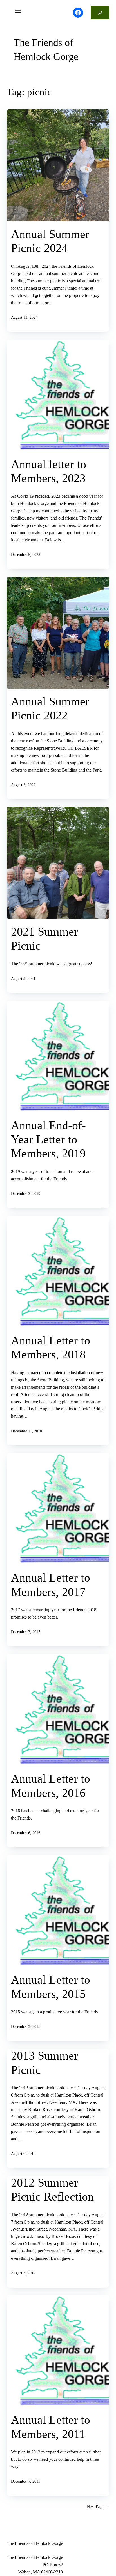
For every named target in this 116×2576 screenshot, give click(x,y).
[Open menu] (18, 13)
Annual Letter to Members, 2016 (51, 1786)
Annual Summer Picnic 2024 (50, 241)
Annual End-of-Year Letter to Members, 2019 (48, 1140)
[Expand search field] (100, 13)
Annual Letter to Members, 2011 (51, 2427)
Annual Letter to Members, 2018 (51, 1347)
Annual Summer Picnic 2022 (50, 708)
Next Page (98, 2506)
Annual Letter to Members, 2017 (51, 1585)
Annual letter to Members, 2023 (49, 471)
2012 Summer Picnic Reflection (52, 2190)
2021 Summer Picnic (44, 939)
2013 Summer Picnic (44, 2063)
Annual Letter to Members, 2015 (51, 1987)
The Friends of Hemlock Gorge (46, 50)
